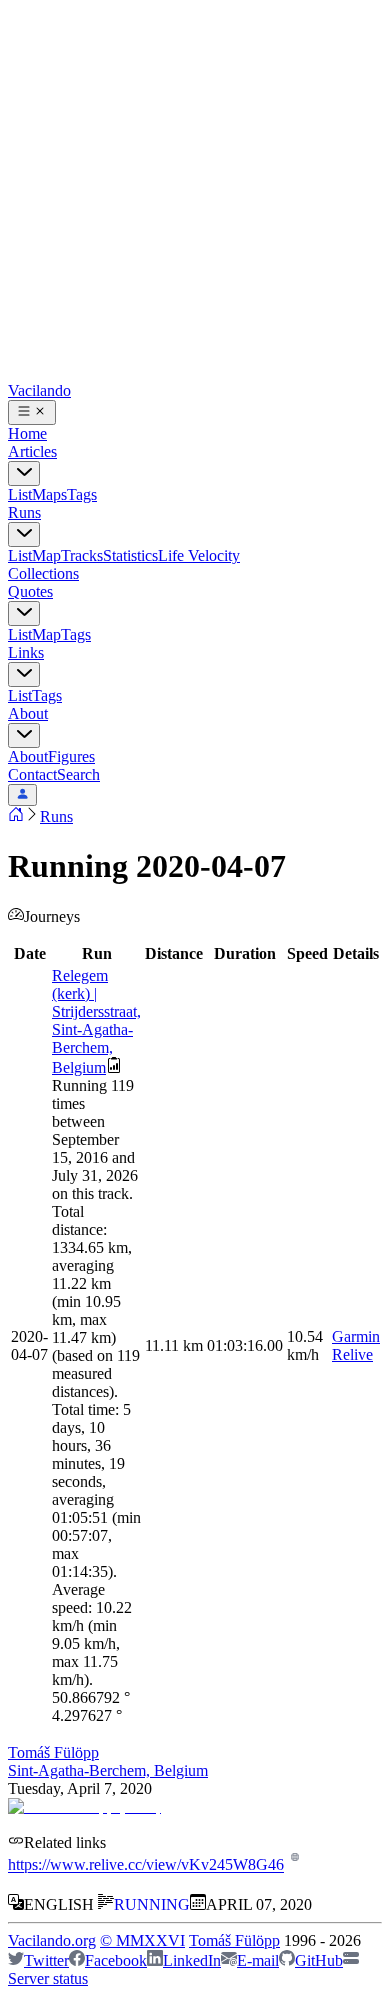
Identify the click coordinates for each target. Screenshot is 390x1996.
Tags (82, 494)
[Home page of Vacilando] (16, 816)
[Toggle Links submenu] (24, 674)
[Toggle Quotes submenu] (24, 613)
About (28, 713)
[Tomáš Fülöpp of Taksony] (84, 1806)
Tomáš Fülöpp (53, 1752)
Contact (32, 774)
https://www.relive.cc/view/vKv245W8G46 (146, 1865)
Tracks (82, 555)
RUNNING (152, 1904)
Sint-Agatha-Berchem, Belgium (108, 1770)
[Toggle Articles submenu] (24, 473)
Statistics (130, 555)
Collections (43, 573)
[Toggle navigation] (32, 412)
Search (78, 774)
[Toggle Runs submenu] (24, 534)
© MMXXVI (142, 1940)
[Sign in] (22, 795)
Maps (49, 494)
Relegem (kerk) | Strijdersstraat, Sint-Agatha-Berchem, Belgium (96, 1021)
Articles (32, 451)
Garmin (356, 1336)
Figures (71, 756)
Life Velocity (199, 555)
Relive (352, 1354)
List (20, 494)
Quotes (30, 591)
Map (46, 555)
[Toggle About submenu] (24, 735)
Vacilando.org (52, 1940)
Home (27, 433)
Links (26, 652)
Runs (24, 512)
